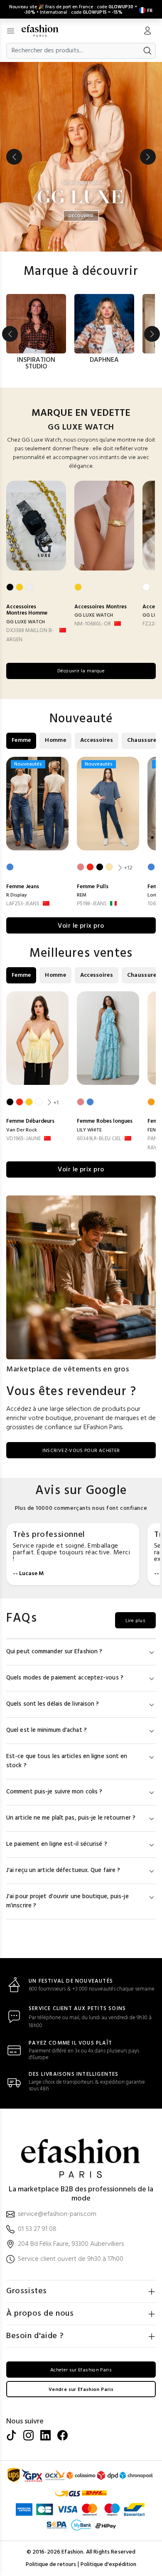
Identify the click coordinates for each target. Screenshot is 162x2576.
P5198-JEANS (92, 904)
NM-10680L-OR (93, 624)
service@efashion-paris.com (57, 2214)
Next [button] (148, 157)
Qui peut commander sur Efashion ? (54, 1652)
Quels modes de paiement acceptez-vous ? (65, 1678)
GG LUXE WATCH (26, 622)
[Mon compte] (147, 32)
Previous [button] (14, 157)
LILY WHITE (89, 1130)
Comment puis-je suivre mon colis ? (54, 1792)
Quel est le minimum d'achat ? (47, 1730)
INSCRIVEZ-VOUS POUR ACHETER (81, 1451)
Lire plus (135, 1621)
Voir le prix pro (81, 926)
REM (82, 895)
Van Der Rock (22, 1130)
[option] (81, 157)
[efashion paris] (44, 31)
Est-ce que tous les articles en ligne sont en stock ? (67, 1761)
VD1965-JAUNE (23, 1139)
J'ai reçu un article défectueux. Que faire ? (63, 1871)
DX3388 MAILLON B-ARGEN (30, 635)
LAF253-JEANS (23, 904)
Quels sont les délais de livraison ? (53, 1704)
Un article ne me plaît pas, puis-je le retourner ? (71, 1818)
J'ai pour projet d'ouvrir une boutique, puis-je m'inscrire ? (67, 1901)
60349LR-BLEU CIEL (99, 1139)
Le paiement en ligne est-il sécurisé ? (57, 1844)
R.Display (17, 895)
